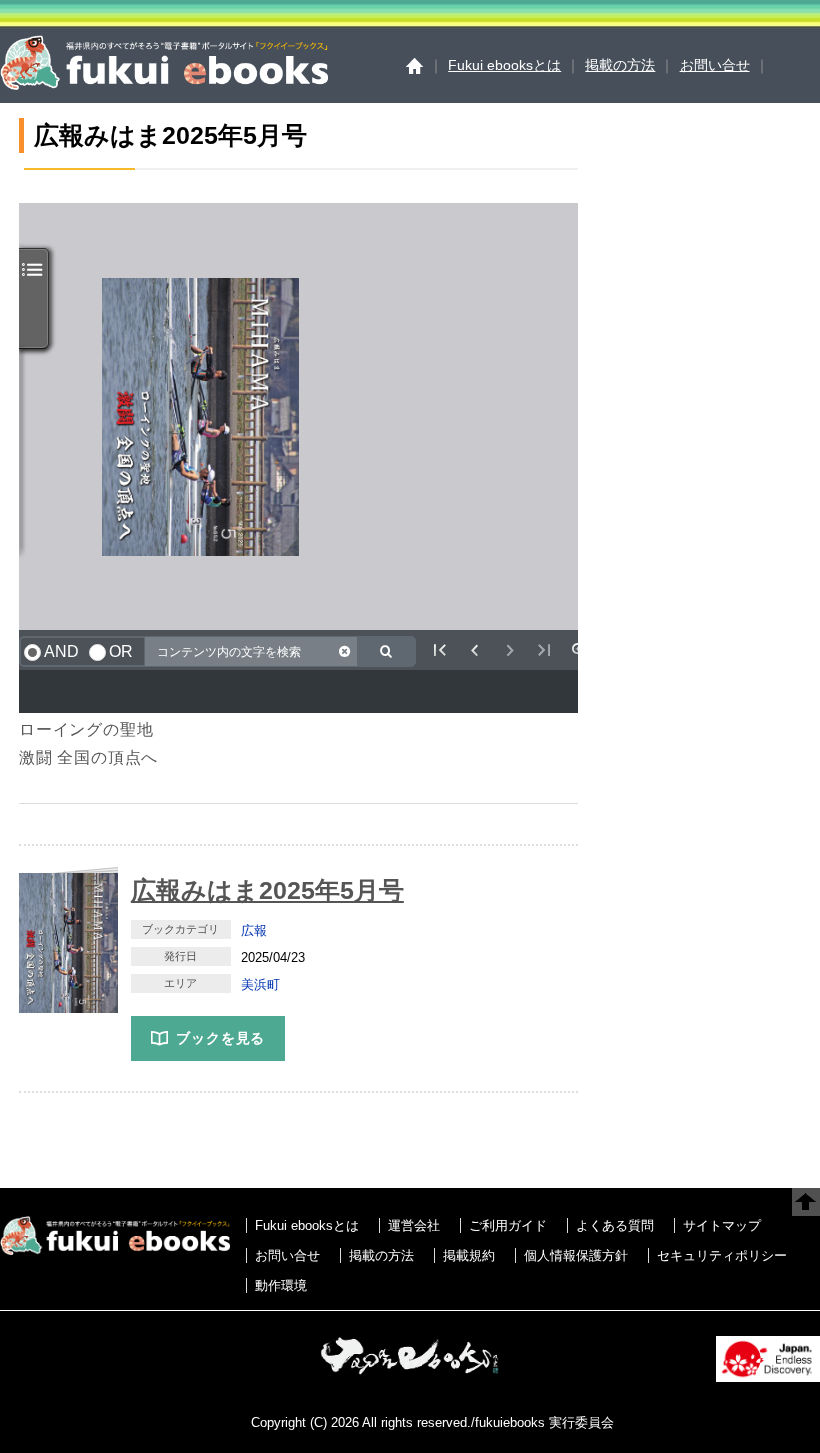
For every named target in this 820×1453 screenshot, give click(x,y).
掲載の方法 (620, 65)
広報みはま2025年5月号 (267, 890)
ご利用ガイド (508, 1225)
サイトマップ (722, 1225)
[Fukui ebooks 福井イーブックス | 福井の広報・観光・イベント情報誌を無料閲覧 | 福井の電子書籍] (164, 84)
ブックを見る (220, 1038)
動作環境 (281, 1285)
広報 (254, 930)
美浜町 (260, 984)
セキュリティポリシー (722, 1255)
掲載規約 (469, 1255)
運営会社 (414, 1225)
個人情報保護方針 (576, 1255)
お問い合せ (715, 65)
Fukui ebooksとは (504, 65)
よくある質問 (615, 1225)
